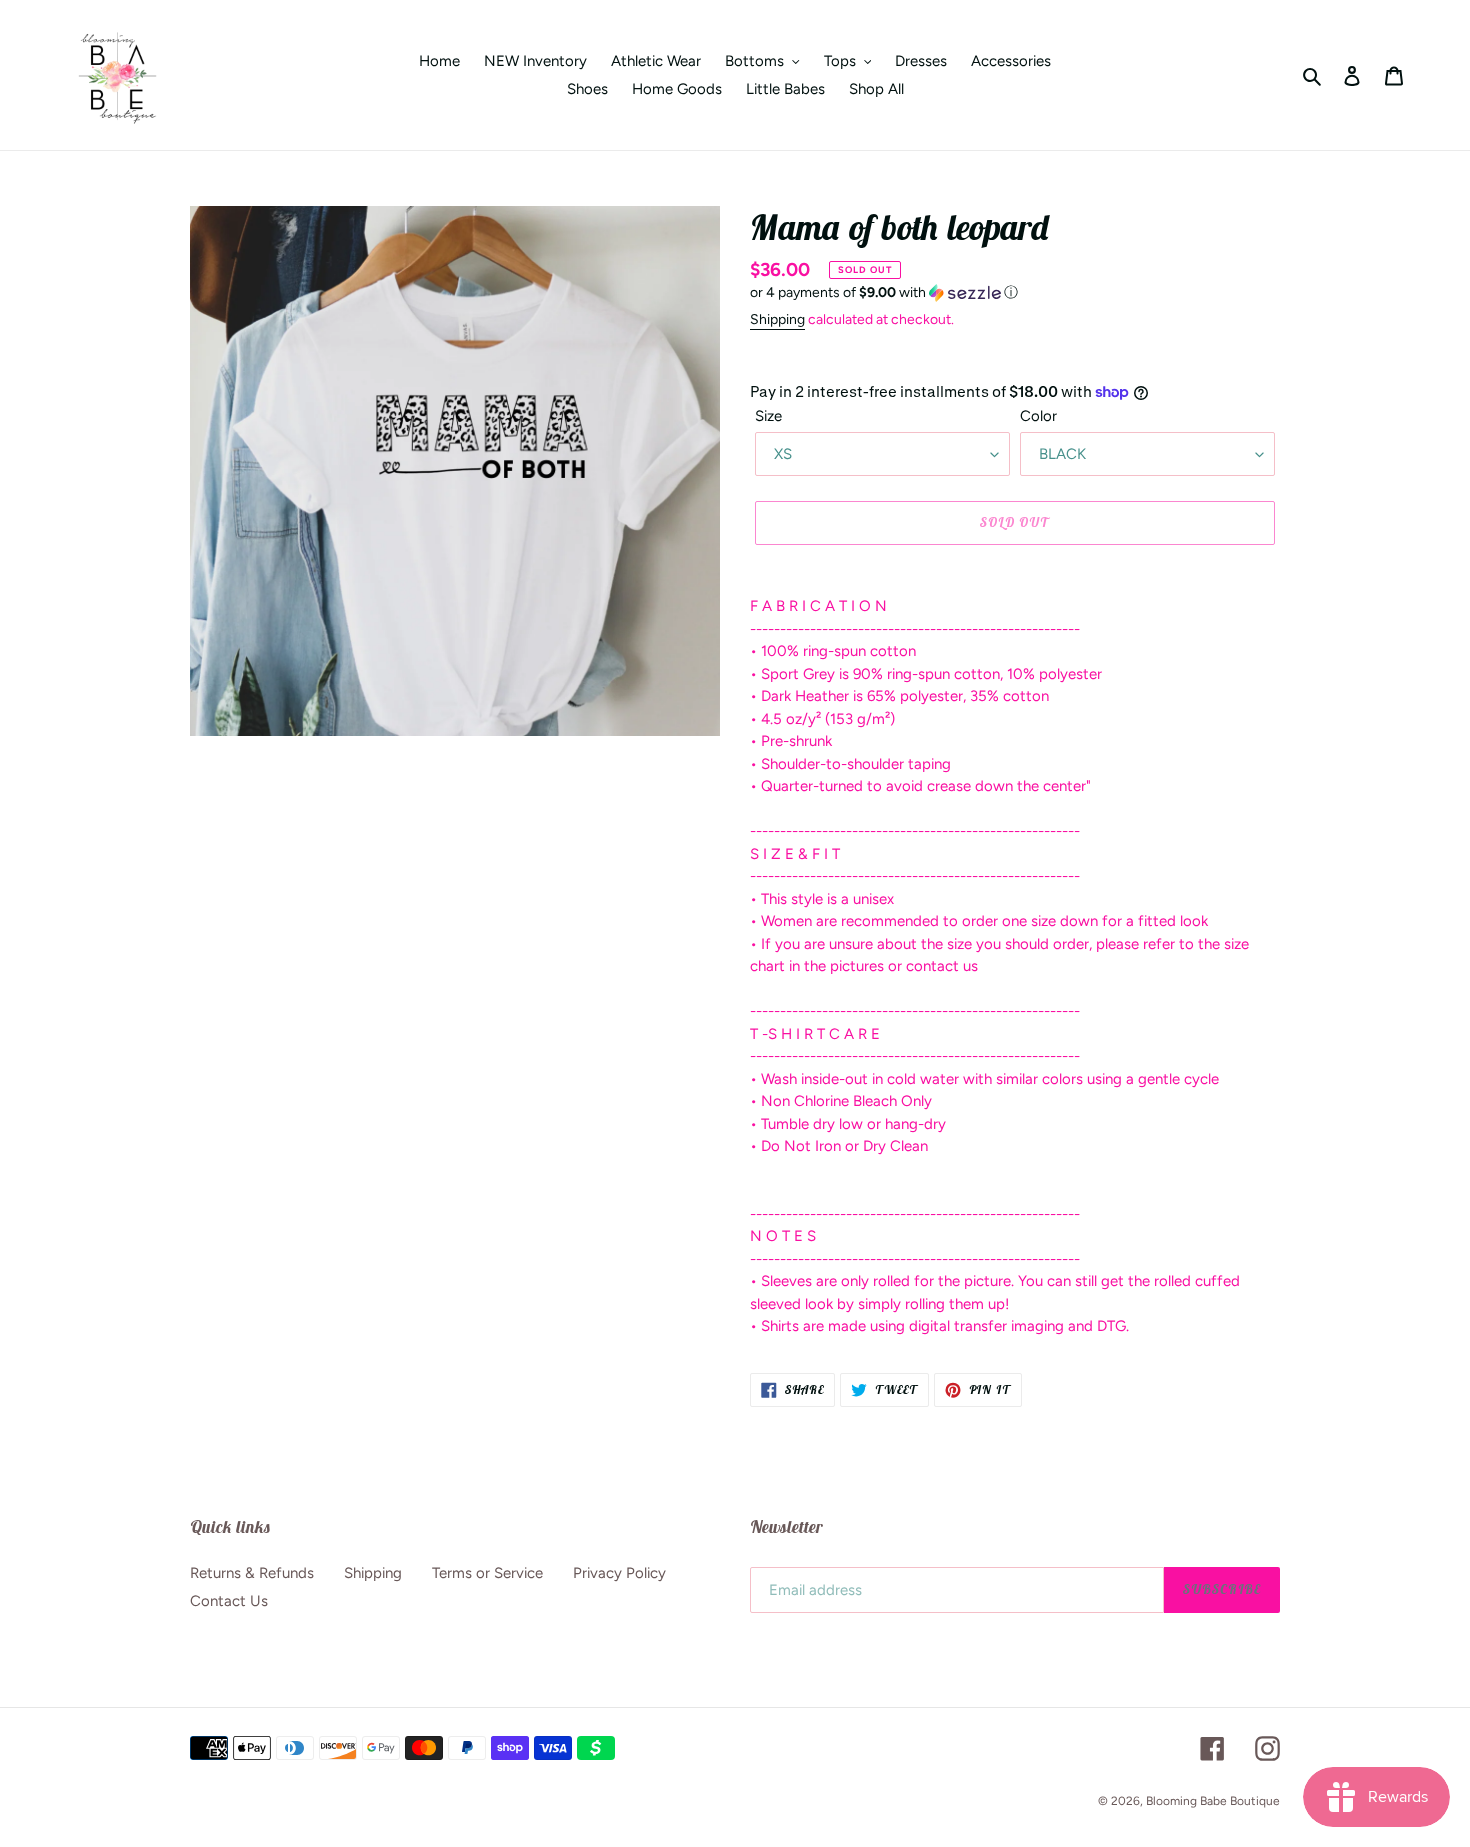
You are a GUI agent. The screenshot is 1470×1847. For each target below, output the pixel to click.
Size (768, 416)
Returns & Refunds (252, 1573)
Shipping (777, 319)
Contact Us (229, 1601)
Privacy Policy (619, 1573)
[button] (884, 293)
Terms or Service (487, 1573)
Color (1038, 416)
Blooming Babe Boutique (1213, 1801)
